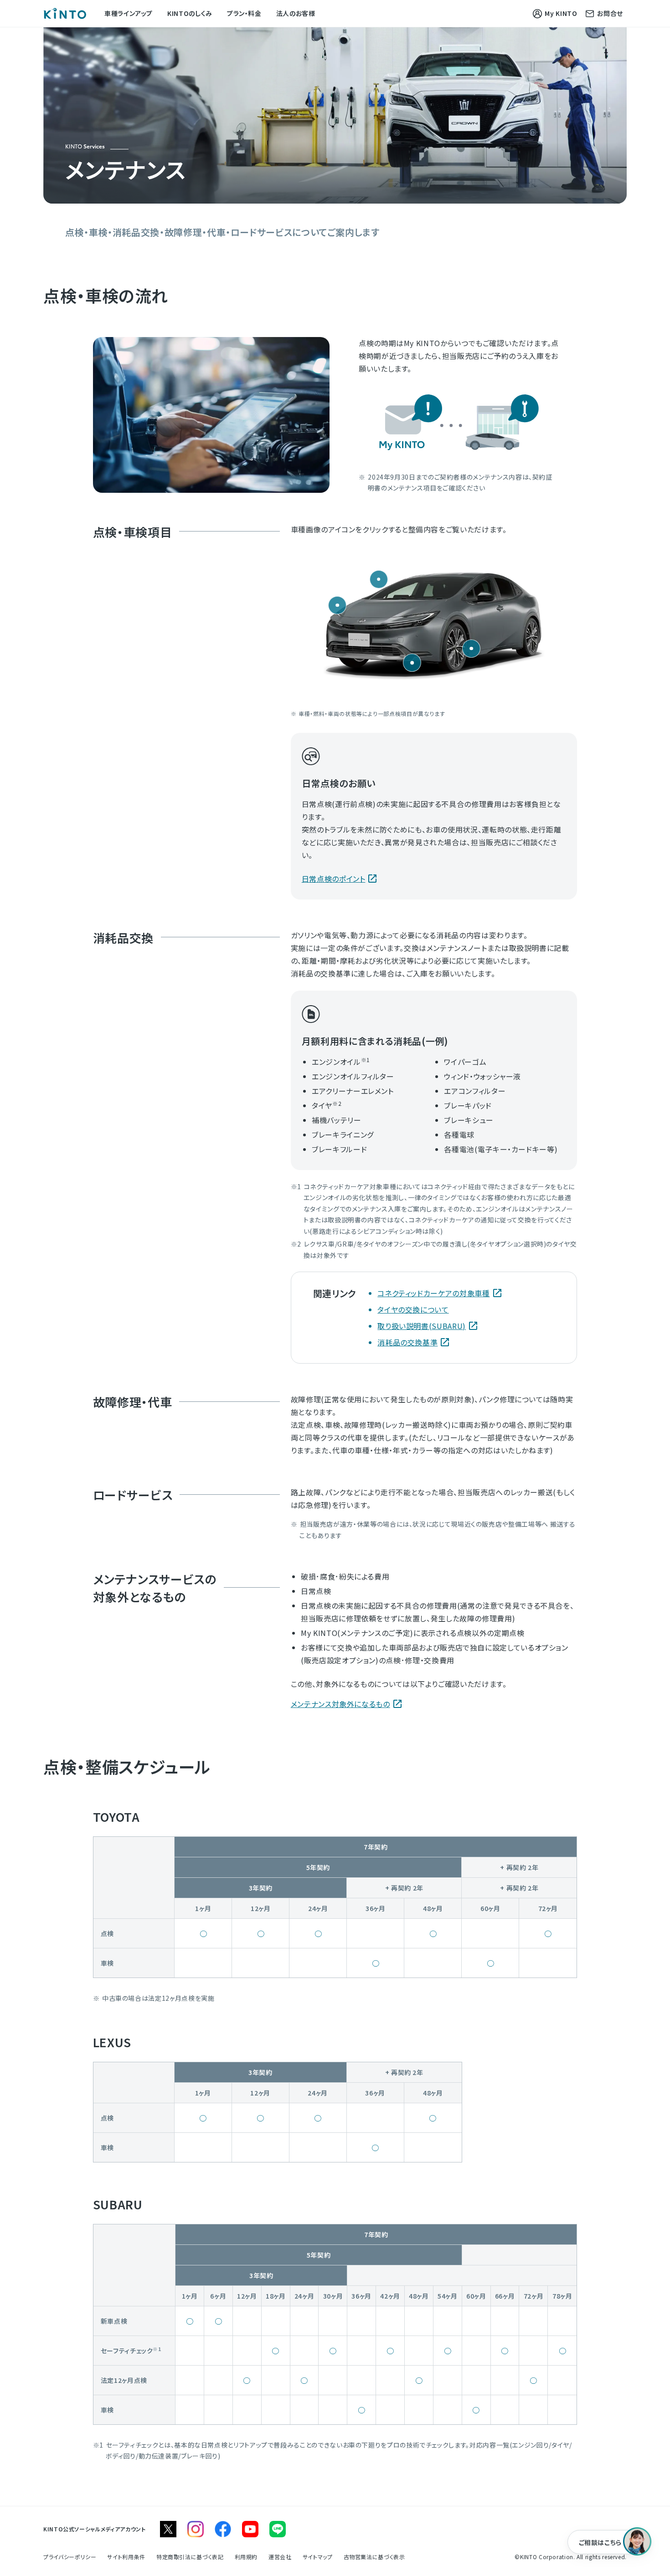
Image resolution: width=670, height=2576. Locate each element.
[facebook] (223, 2529)
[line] (278, 2529)
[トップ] (65, 13)
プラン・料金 (244, 13)
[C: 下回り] (412, 663)
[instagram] (196, 2529)
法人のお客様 (296, 13)
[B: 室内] (379, 579)
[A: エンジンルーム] (337, 605)
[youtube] (250, 2529)
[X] (168, 2529)
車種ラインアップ (129, 13)
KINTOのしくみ (190, 13)
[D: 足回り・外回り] (471, 649)
